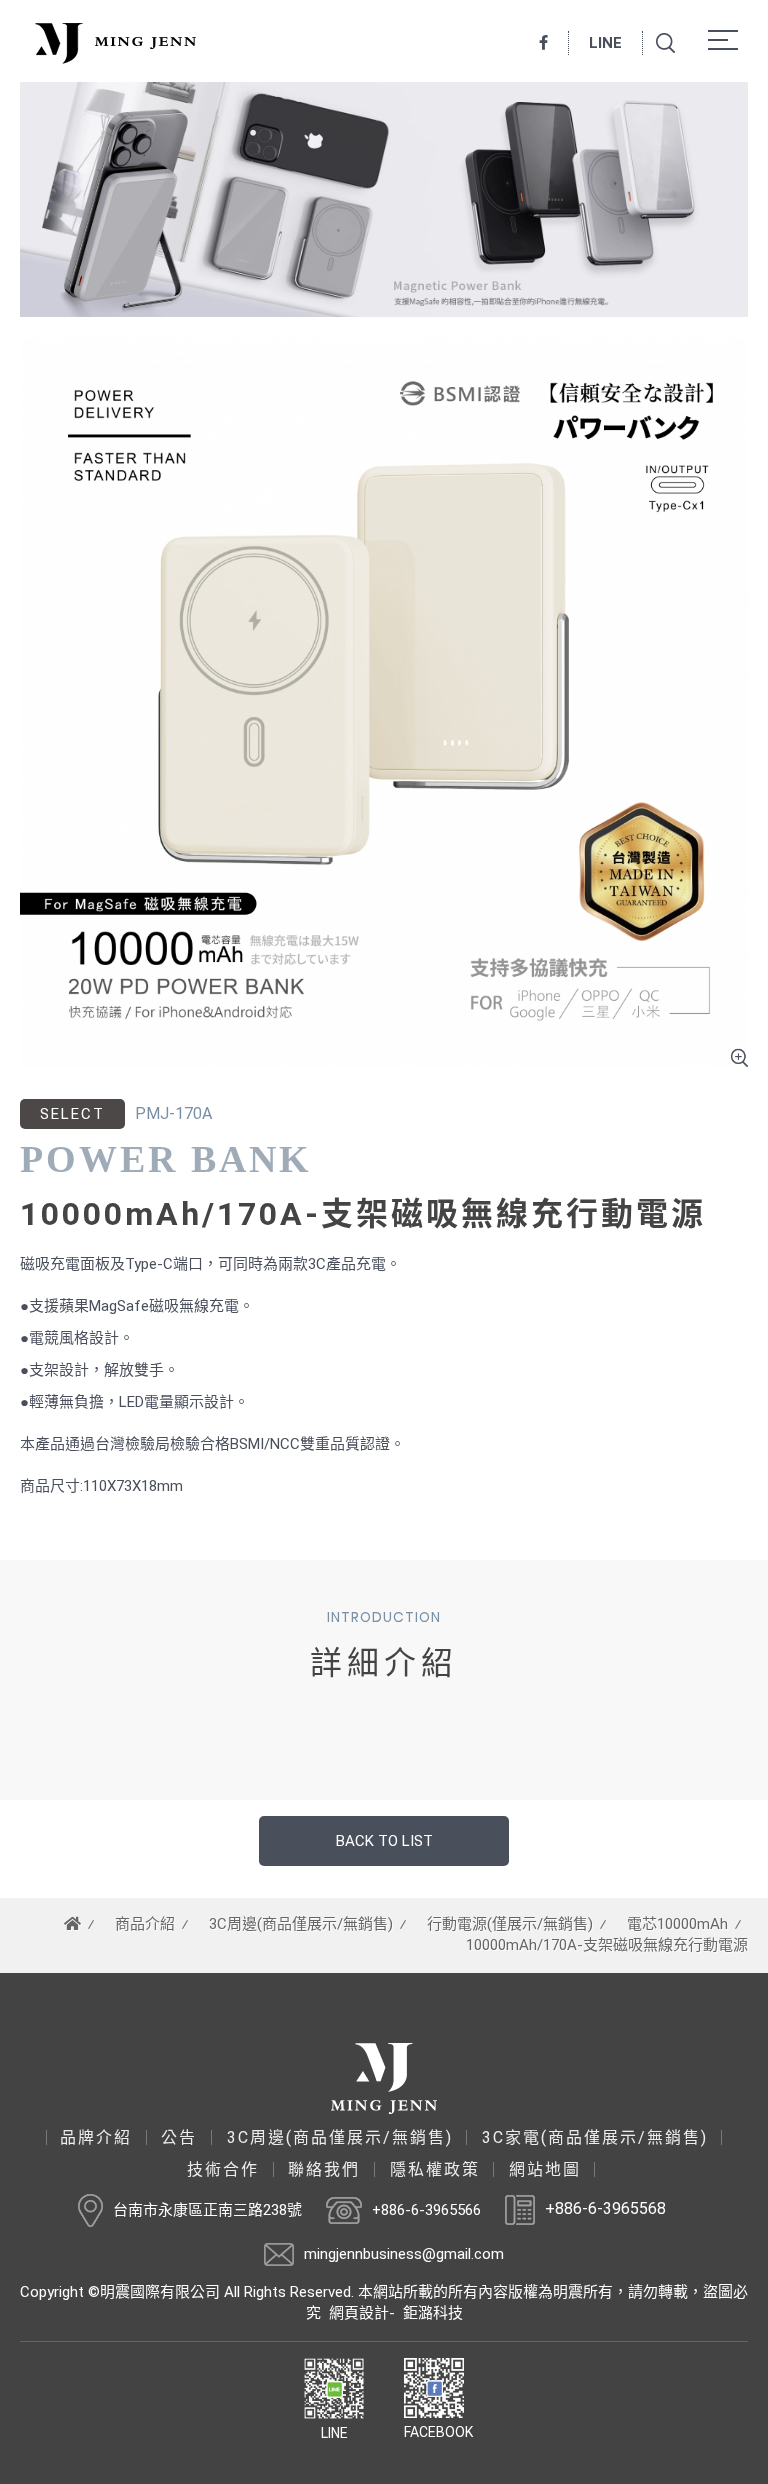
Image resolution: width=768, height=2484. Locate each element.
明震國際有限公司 (113, 42)
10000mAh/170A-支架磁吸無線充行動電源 (607, 1945)
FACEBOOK (438, 2432)
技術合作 (223, 2170)
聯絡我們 (324, 2170)
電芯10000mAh (677, 1924)
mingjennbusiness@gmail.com (404, 2254)
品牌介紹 (96, 2138)
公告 (179, 2138)
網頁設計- (362, 2313)
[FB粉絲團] (544, 43)
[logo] (384, 2078)
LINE (605, 43)
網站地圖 (545, 2170)
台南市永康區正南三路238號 (207, 2210)
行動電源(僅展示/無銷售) (510, 1924)
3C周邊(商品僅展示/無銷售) (301, 1924)
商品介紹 (145, 1924)
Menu (728, 40)
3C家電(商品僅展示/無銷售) (595, 2138)
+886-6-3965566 (426, 2210)
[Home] (72, 1924)
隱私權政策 (435, 2170)
